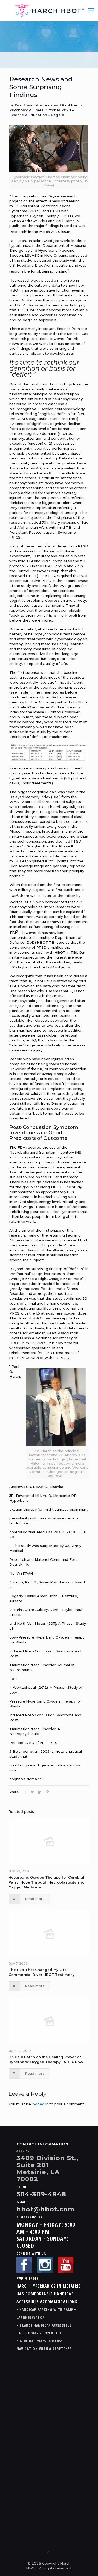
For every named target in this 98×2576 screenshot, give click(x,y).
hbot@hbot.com (45, 2209)
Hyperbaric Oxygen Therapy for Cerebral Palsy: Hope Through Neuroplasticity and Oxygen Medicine (47, 1882)
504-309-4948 (41, 2194)
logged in (40, 2104)
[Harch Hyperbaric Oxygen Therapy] (49, 10)
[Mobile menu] (91, 10)
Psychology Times (27, 110)
